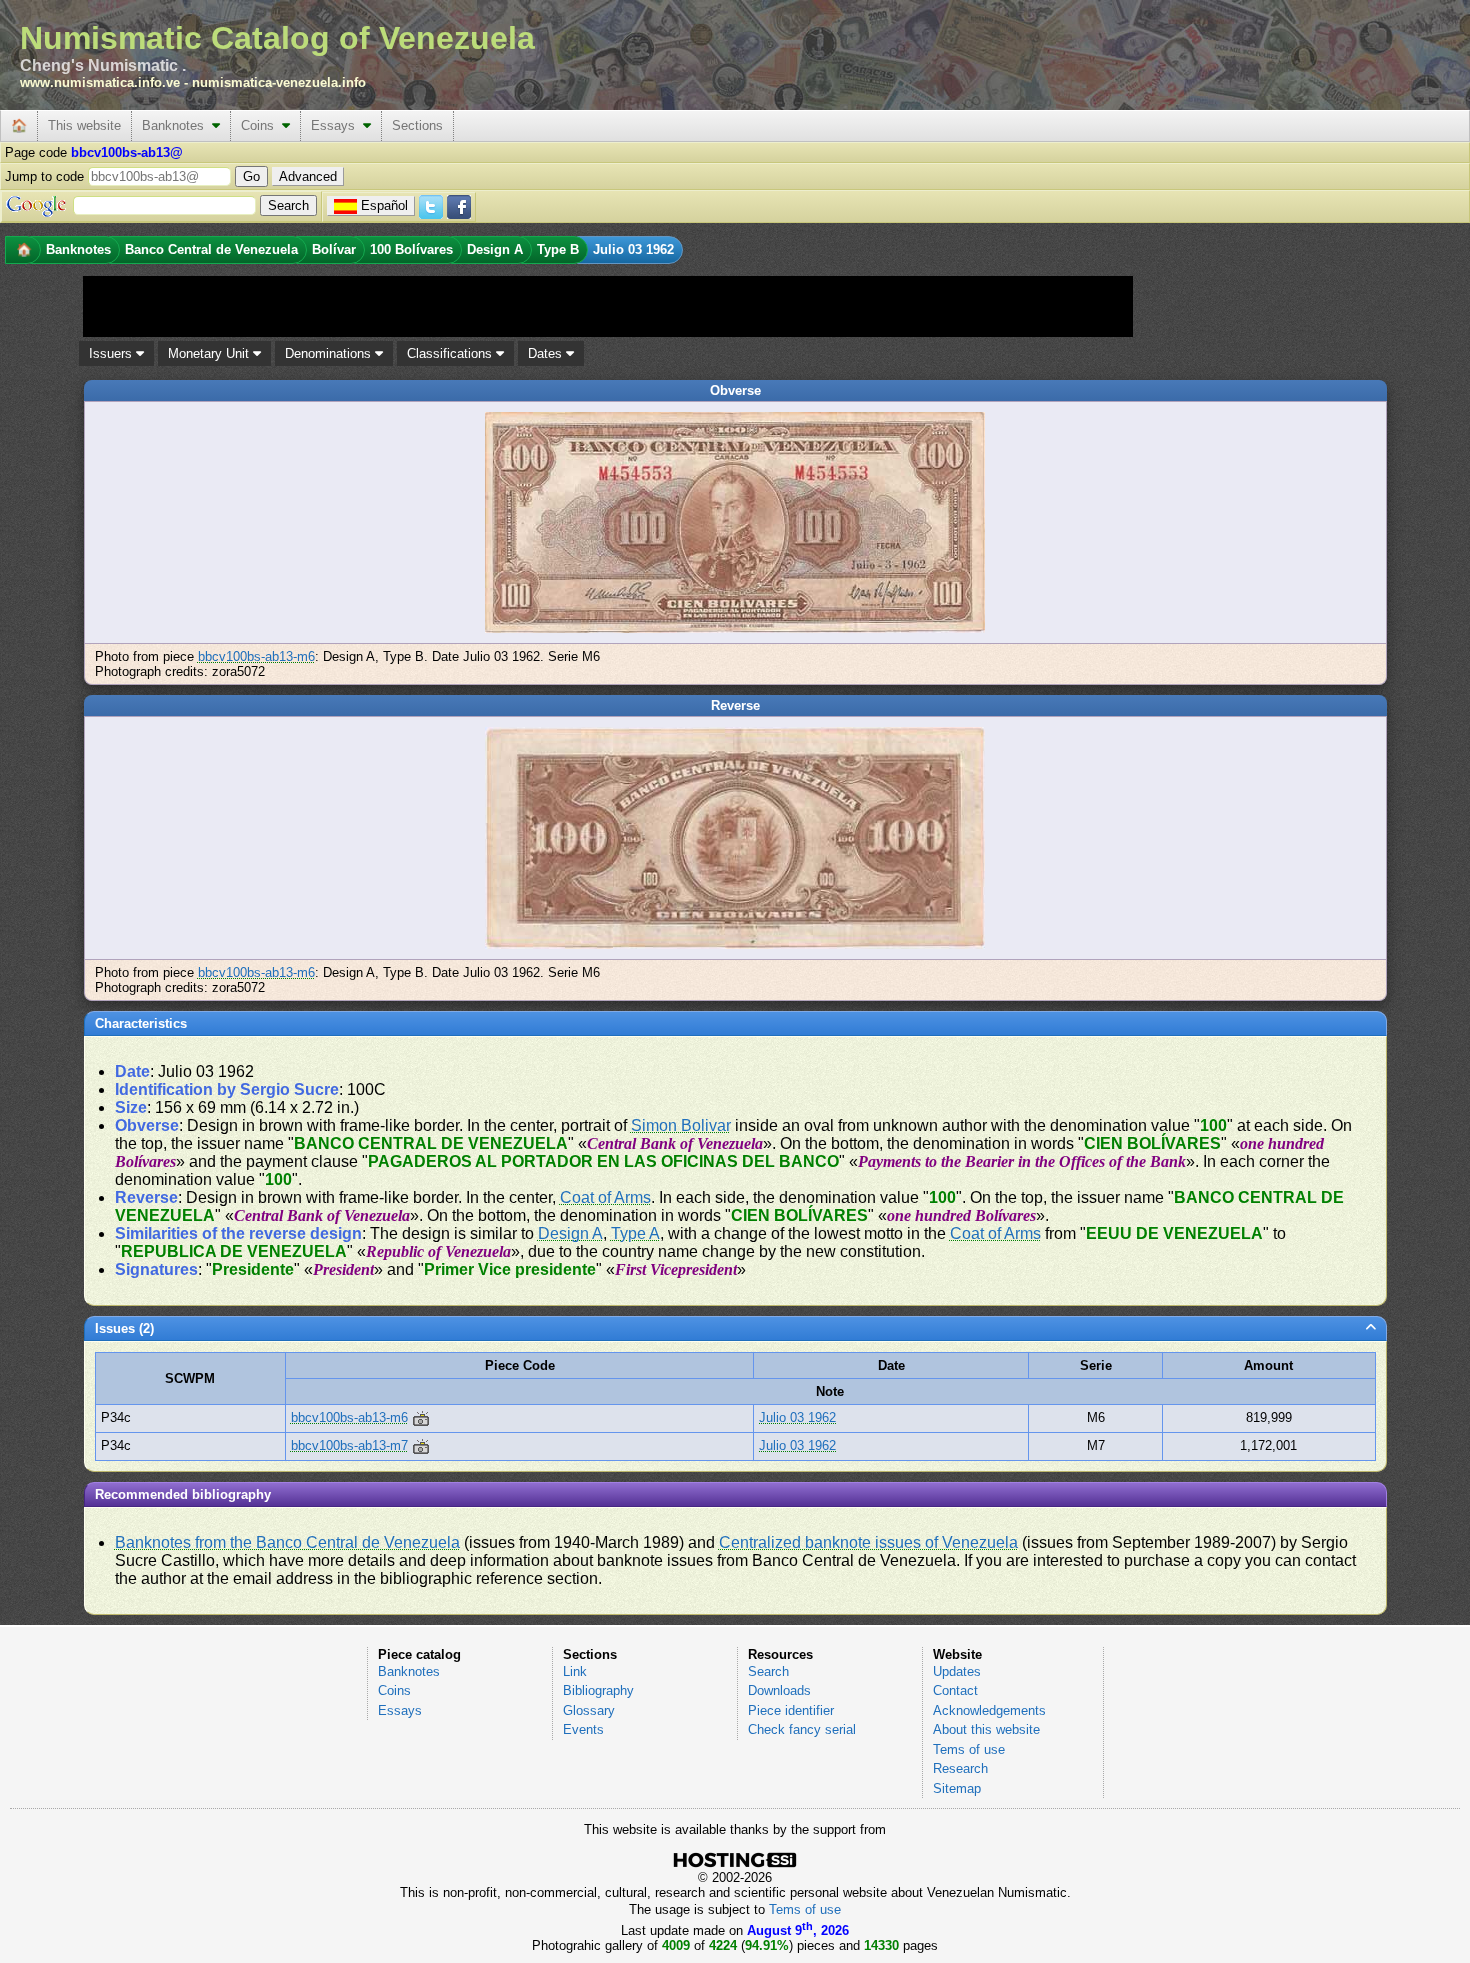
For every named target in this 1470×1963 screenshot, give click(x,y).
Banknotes (177, 125)
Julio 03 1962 (797, 1417)
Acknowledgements (989, 1710)
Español (384, 205)
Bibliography (598, 1690)
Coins (261, 125)
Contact (955, 1690)
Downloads (779, 1690)
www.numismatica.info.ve (100, 82)
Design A (570, 1233)
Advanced (308, 176)
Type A (635, 1233)
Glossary (589, 1710)
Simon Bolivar (681, 1125)
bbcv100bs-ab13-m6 (256, 656)
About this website (986, 1729)
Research (960, 1768)
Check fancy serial (802, 1729)
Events (583, 1729)
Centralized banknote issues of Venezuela (868, 1542)
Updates (957, 1671)
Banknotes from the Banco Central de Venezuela (287, 1542)
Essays (337, 125)
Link (575, 1671)
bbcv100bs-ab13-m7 (349, 1445)
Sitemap (957, 1788)
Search (768, 1671)
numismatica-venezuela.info (279, 82)
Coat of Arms (605, 1197)
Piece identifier (791, 1710)
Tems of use (969, 1749)
